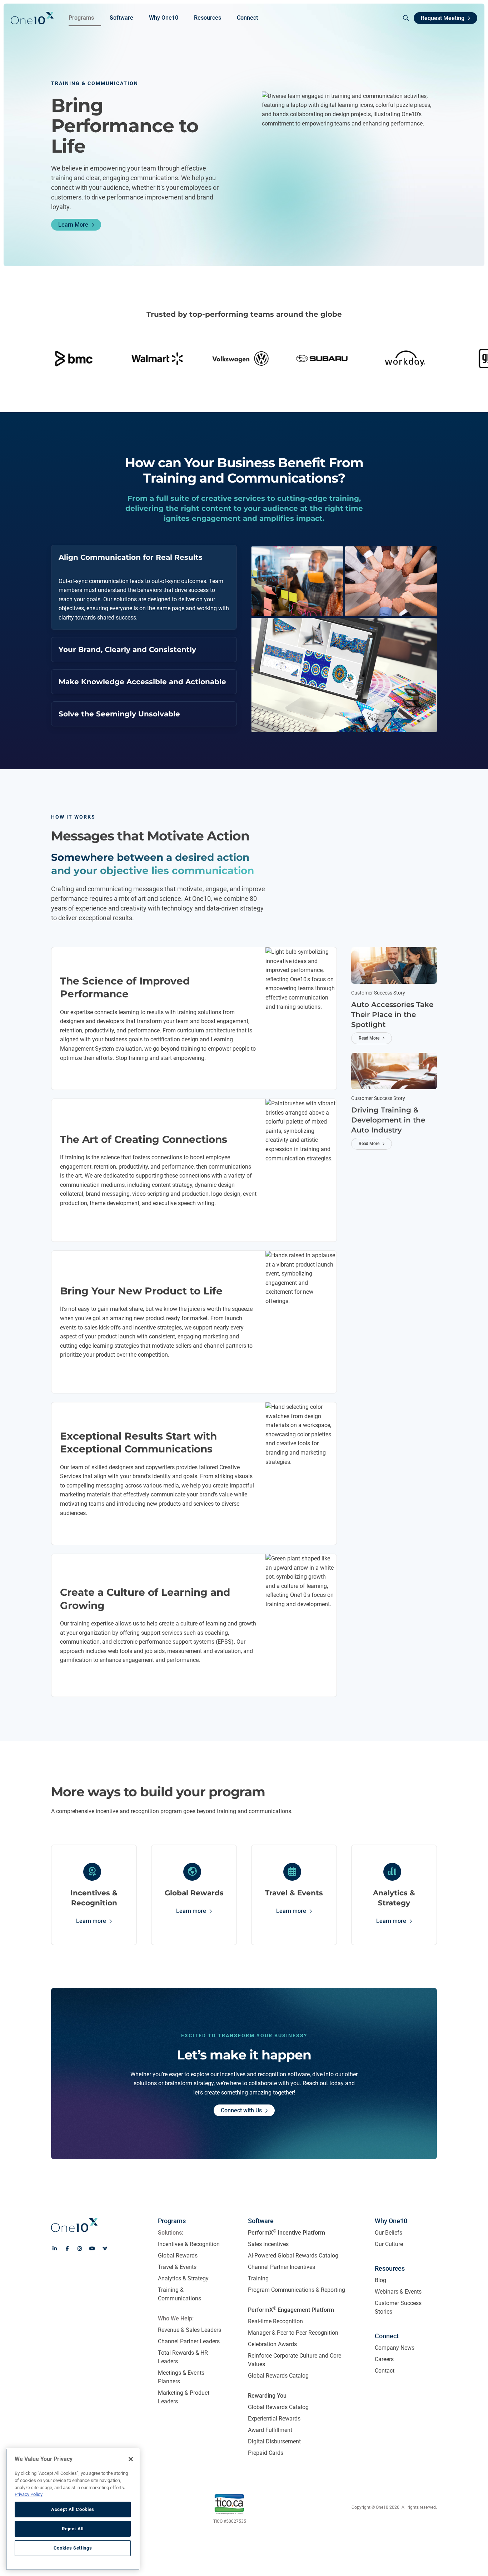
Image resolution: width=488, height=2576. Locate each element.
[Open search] (403, 18)
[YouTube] (92, 2249)
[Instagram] (80, 2249)
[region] (73, 2509)
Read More (369, 1038)
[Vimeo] (105, 2249)
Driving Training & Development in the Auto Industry (388, 1120)
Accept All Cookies (73, 2509)
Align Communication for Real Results (131, 557)
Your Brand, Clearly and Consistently (127, 650)
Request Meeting (443, 18)
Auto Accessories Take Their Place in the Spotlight (392, 1015)
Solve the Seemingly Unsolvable (119, 714)
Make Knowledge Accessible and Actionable (142, 682)
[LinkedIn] (55, 2249)
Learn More (73, 225)
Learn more (91, 1921)
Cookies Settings (73, 2548)
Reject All (73, 2529)
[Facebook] (67, 2249)
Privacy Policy (29, 2494)
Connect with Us (241, 2110)
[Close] (131, 2459)
